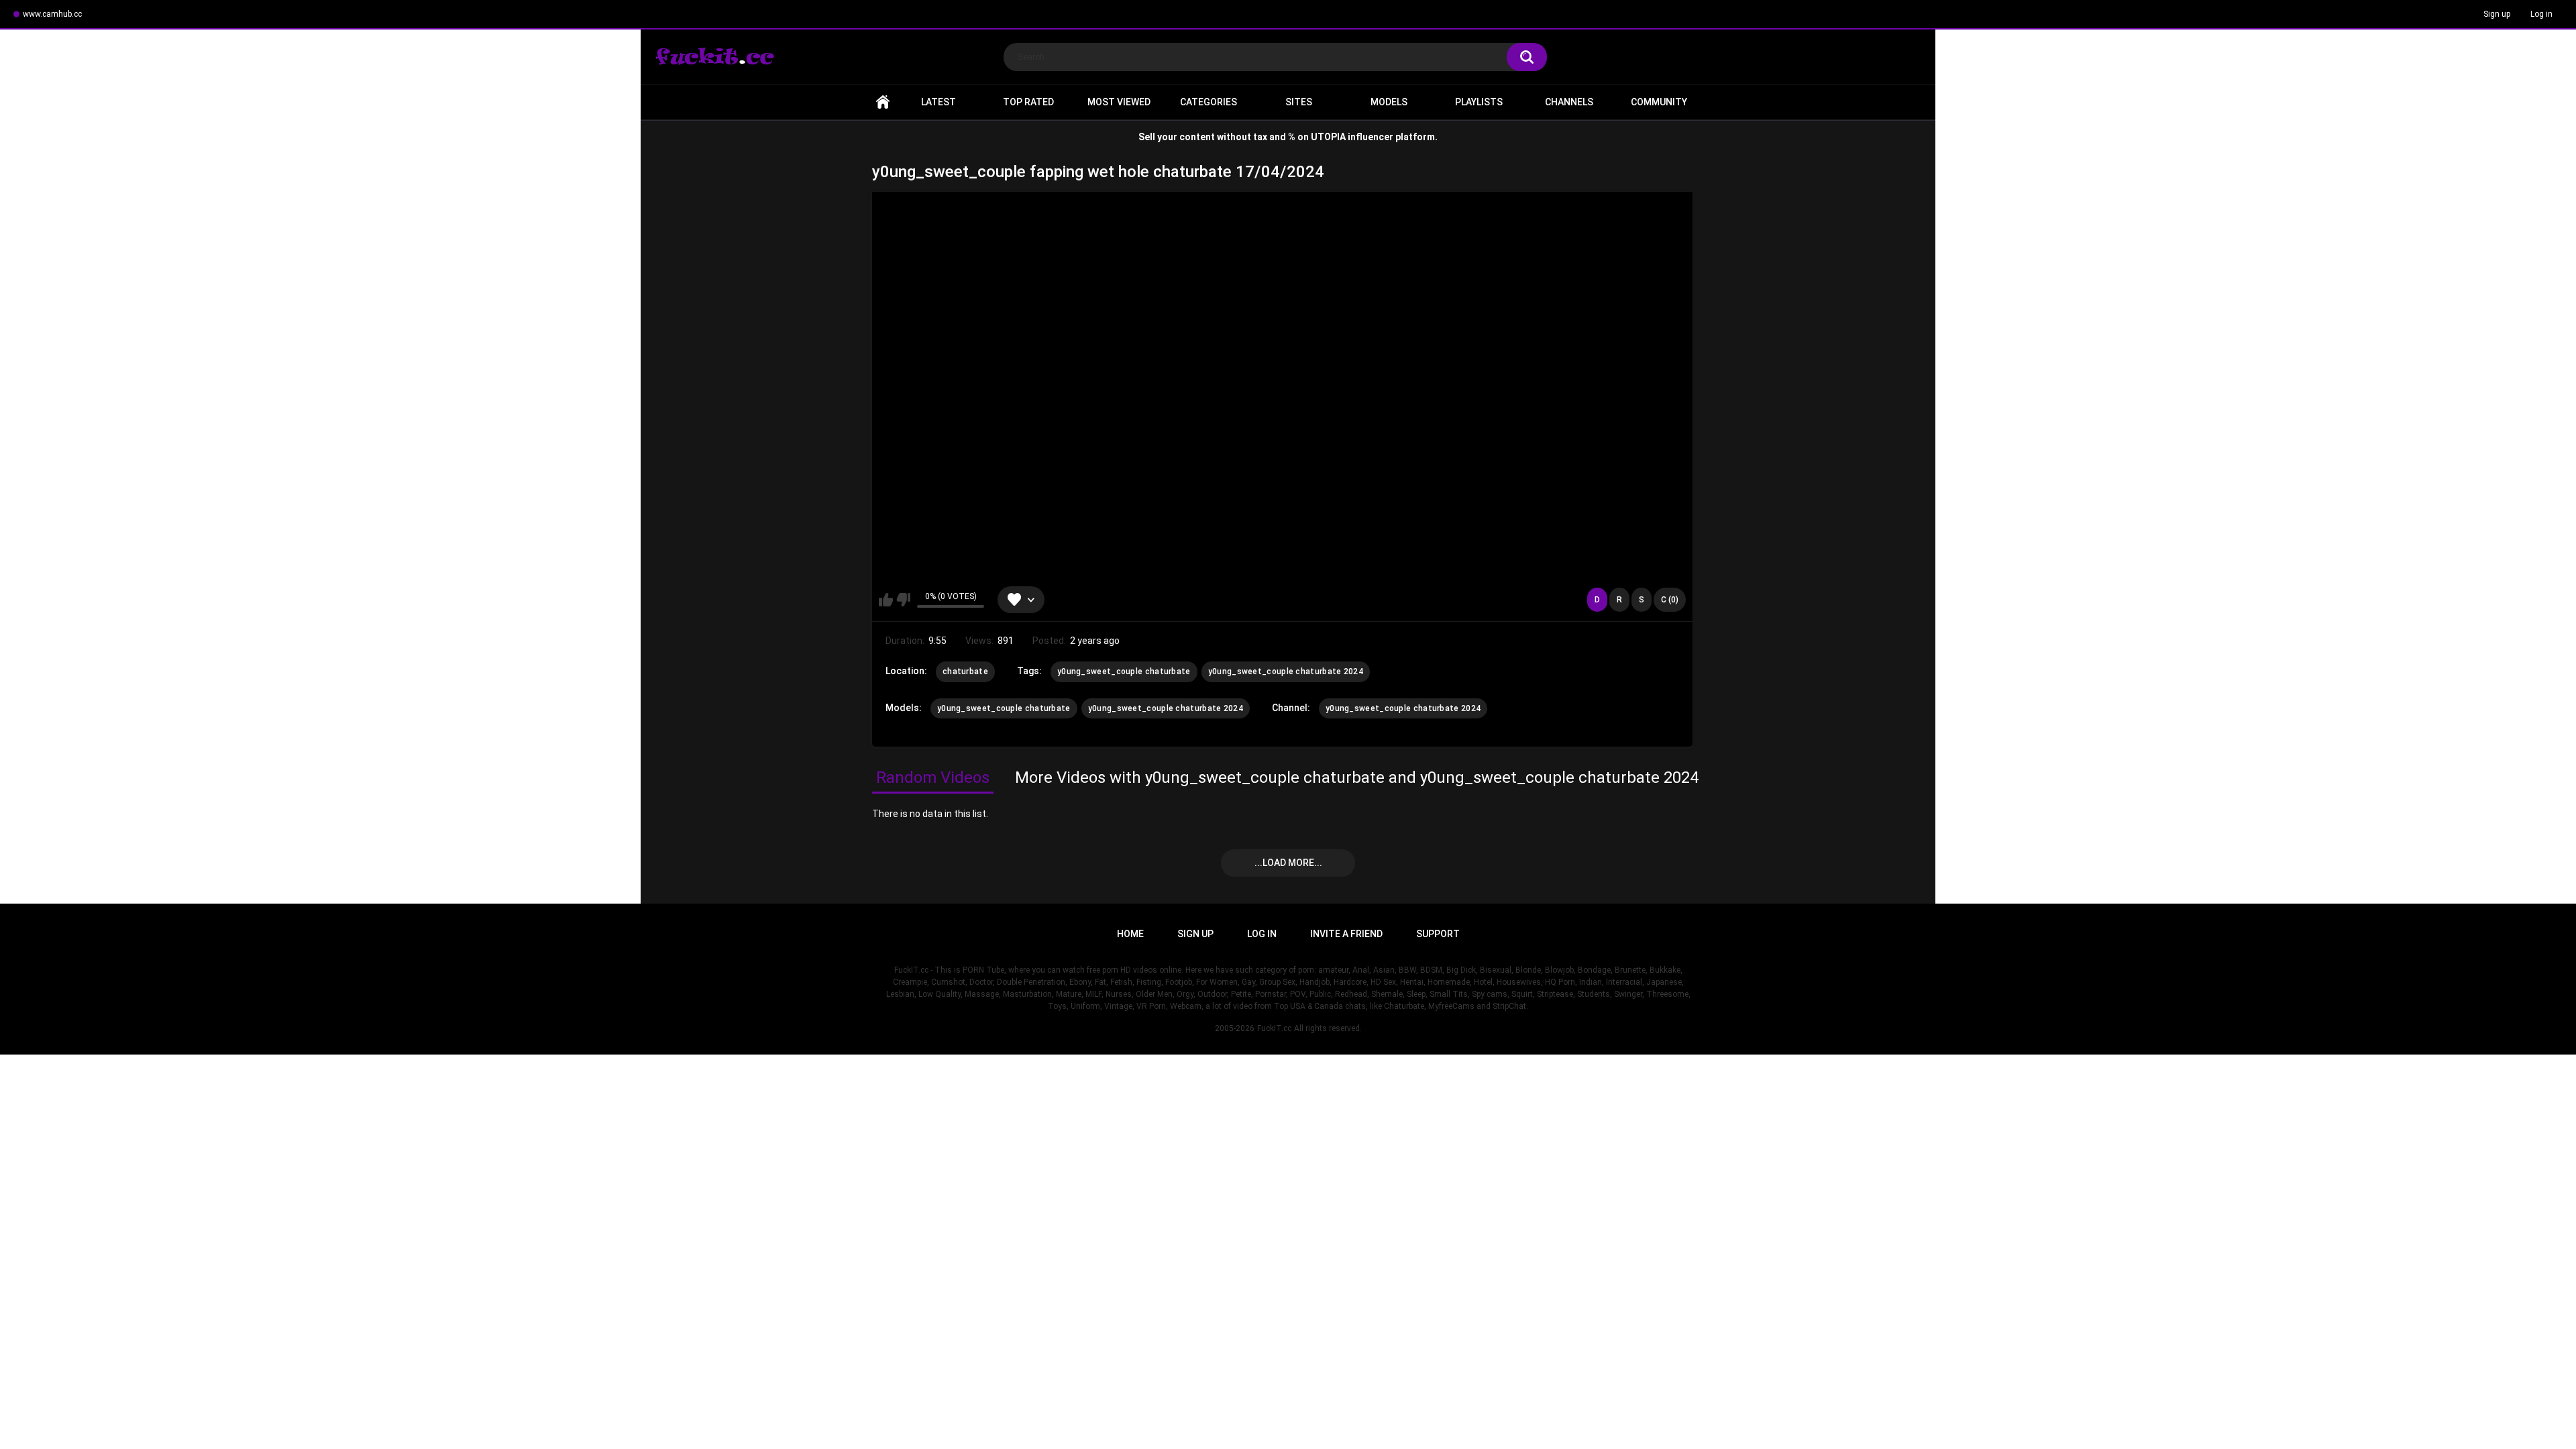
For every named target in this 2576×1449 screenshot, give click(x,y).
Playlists (1479, 102)
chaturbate (965, 672)
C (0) (1670, 600)
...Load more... (1288, 863)
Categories (1209, 102)
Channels (1569, 102)
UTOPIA (1328, 137)
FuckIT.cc (1274, 1028)
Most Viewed (1119, 102)
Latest (938, 102)
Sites (1299, 102)
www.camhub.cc (52, 14)
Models (1389, 102)
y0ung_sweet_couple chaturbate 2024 (1286, 672)
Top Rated (1028, 102)
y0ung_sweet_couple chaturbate (1124, 672)
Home (883, 102)
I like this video (886, 600)
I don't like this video (903, 600)
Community (1659, 102)
